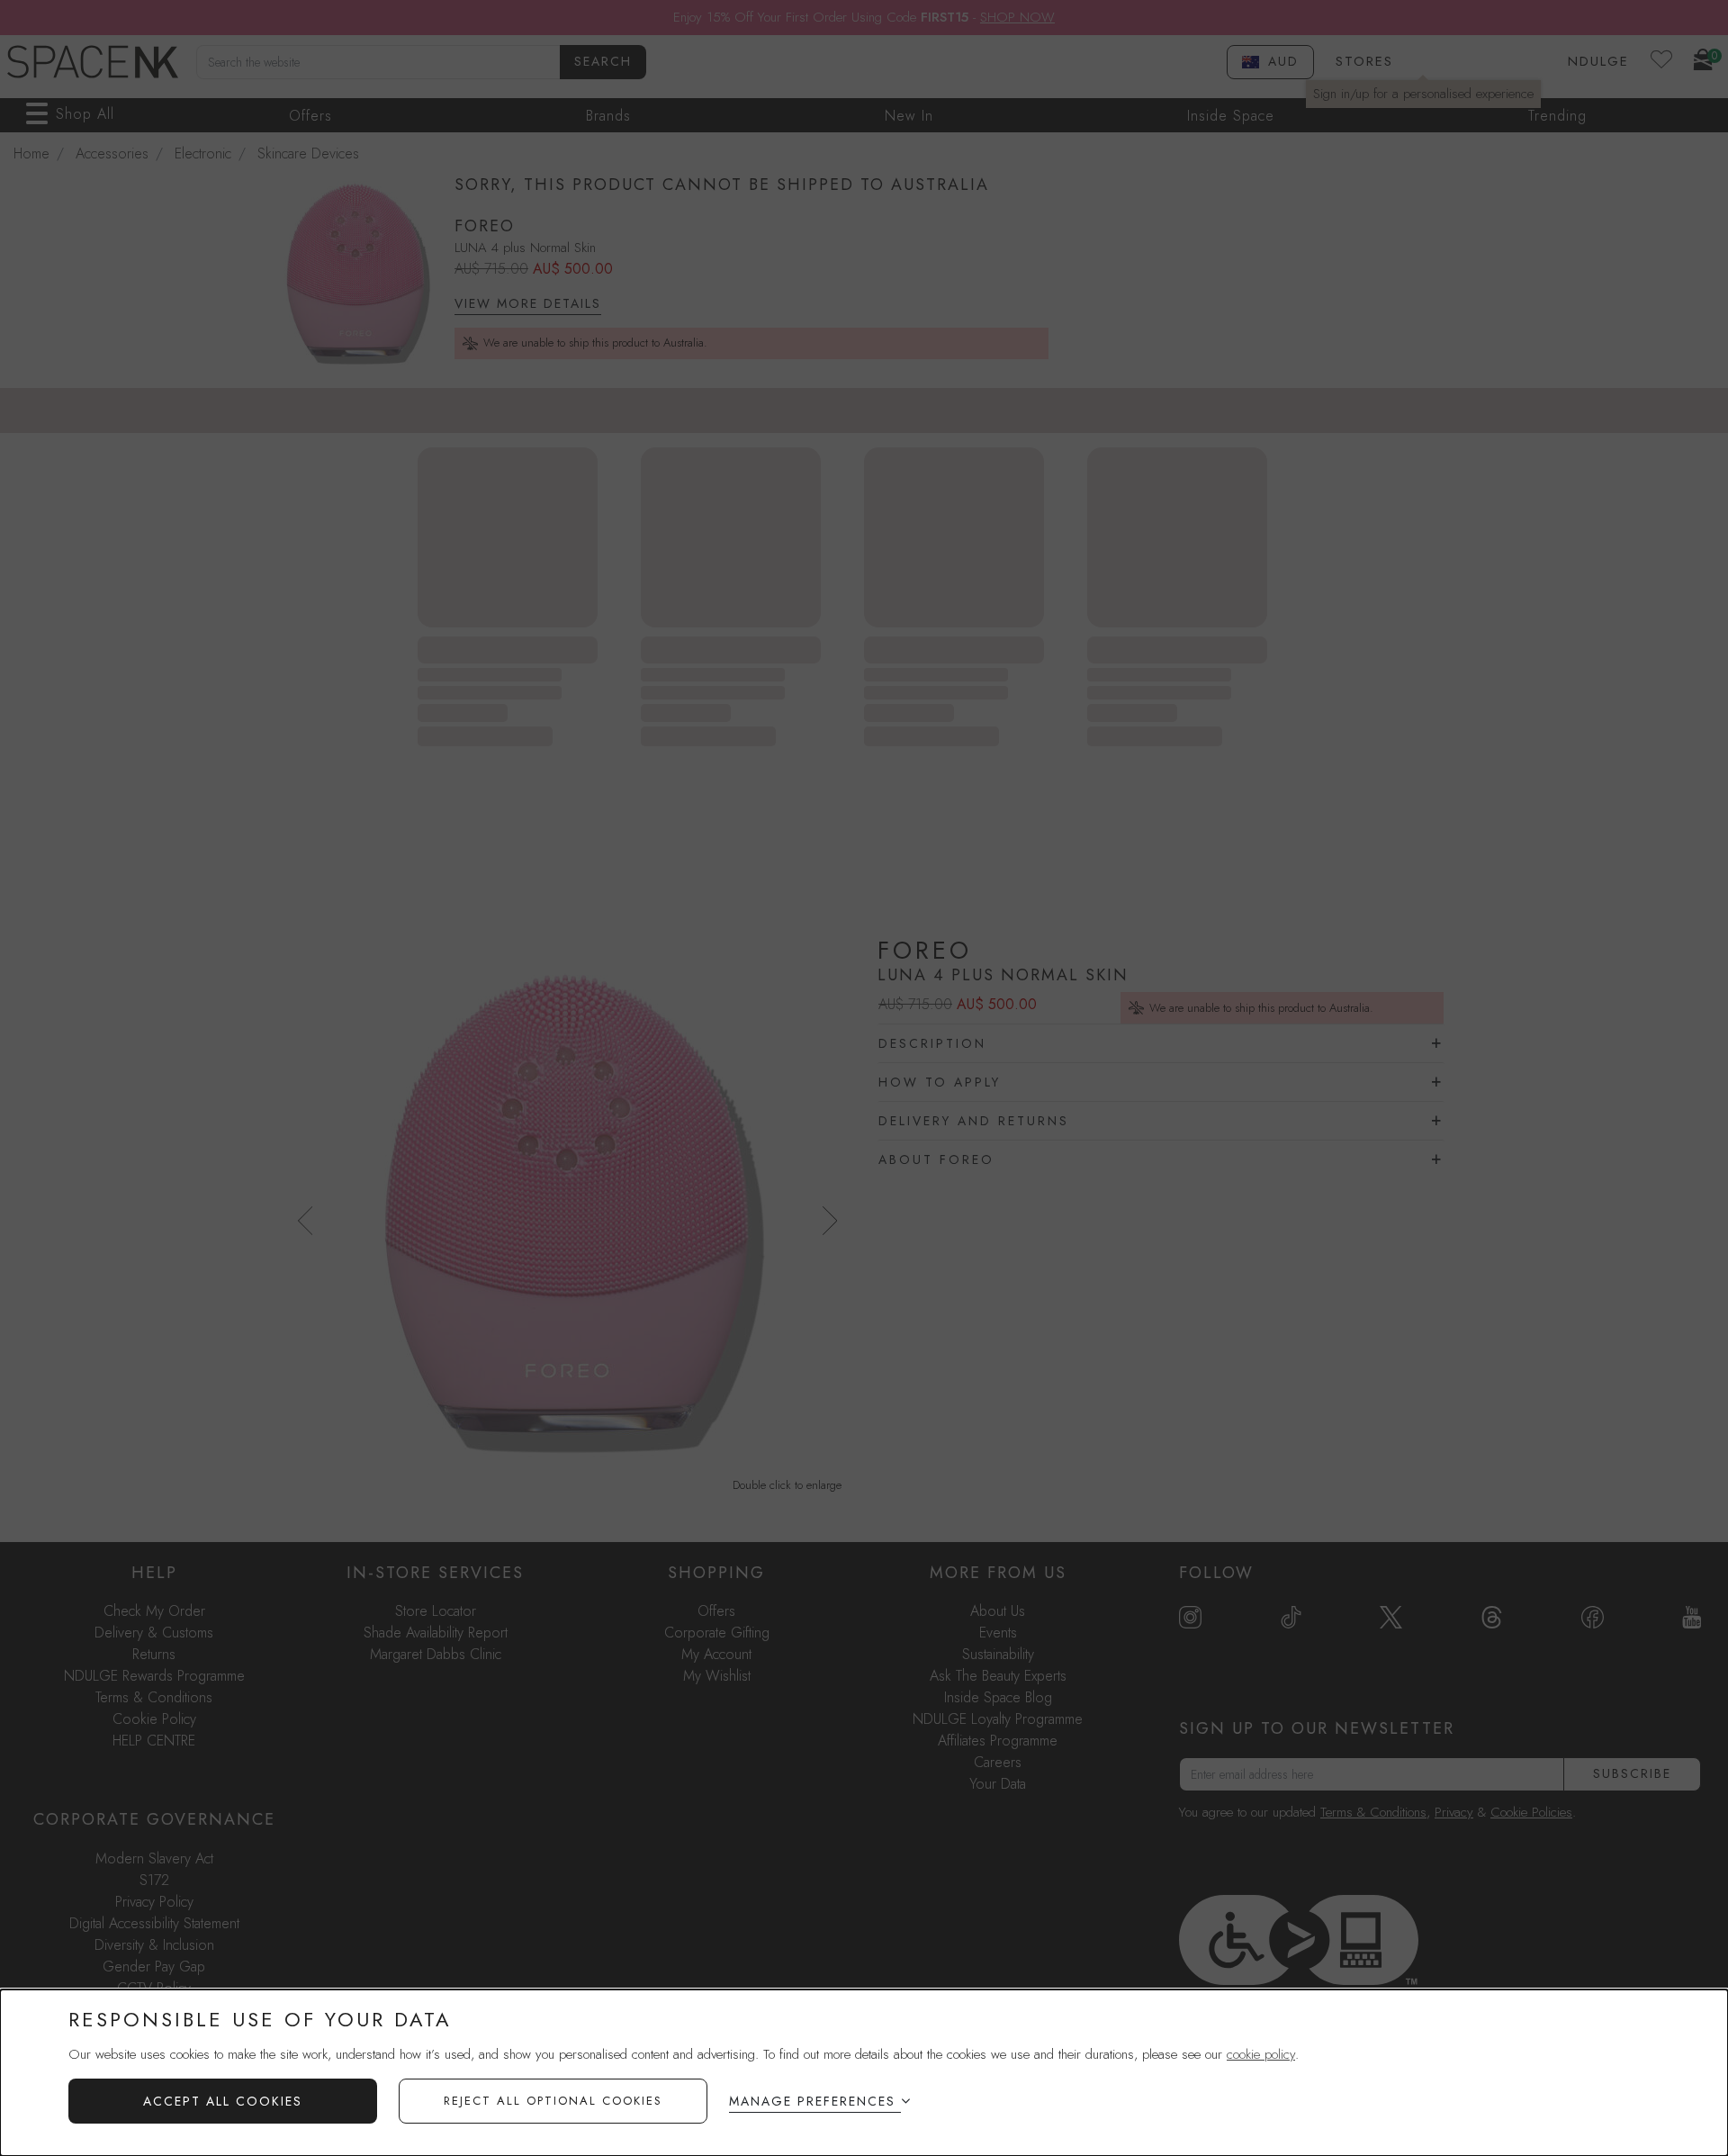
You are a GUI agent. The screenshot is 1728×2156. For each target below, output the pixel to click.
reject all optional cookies (553, 2101)
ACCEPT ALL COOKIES (223, 2101)
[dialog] (864, 2073)
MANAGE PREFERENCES (812, 2101)
